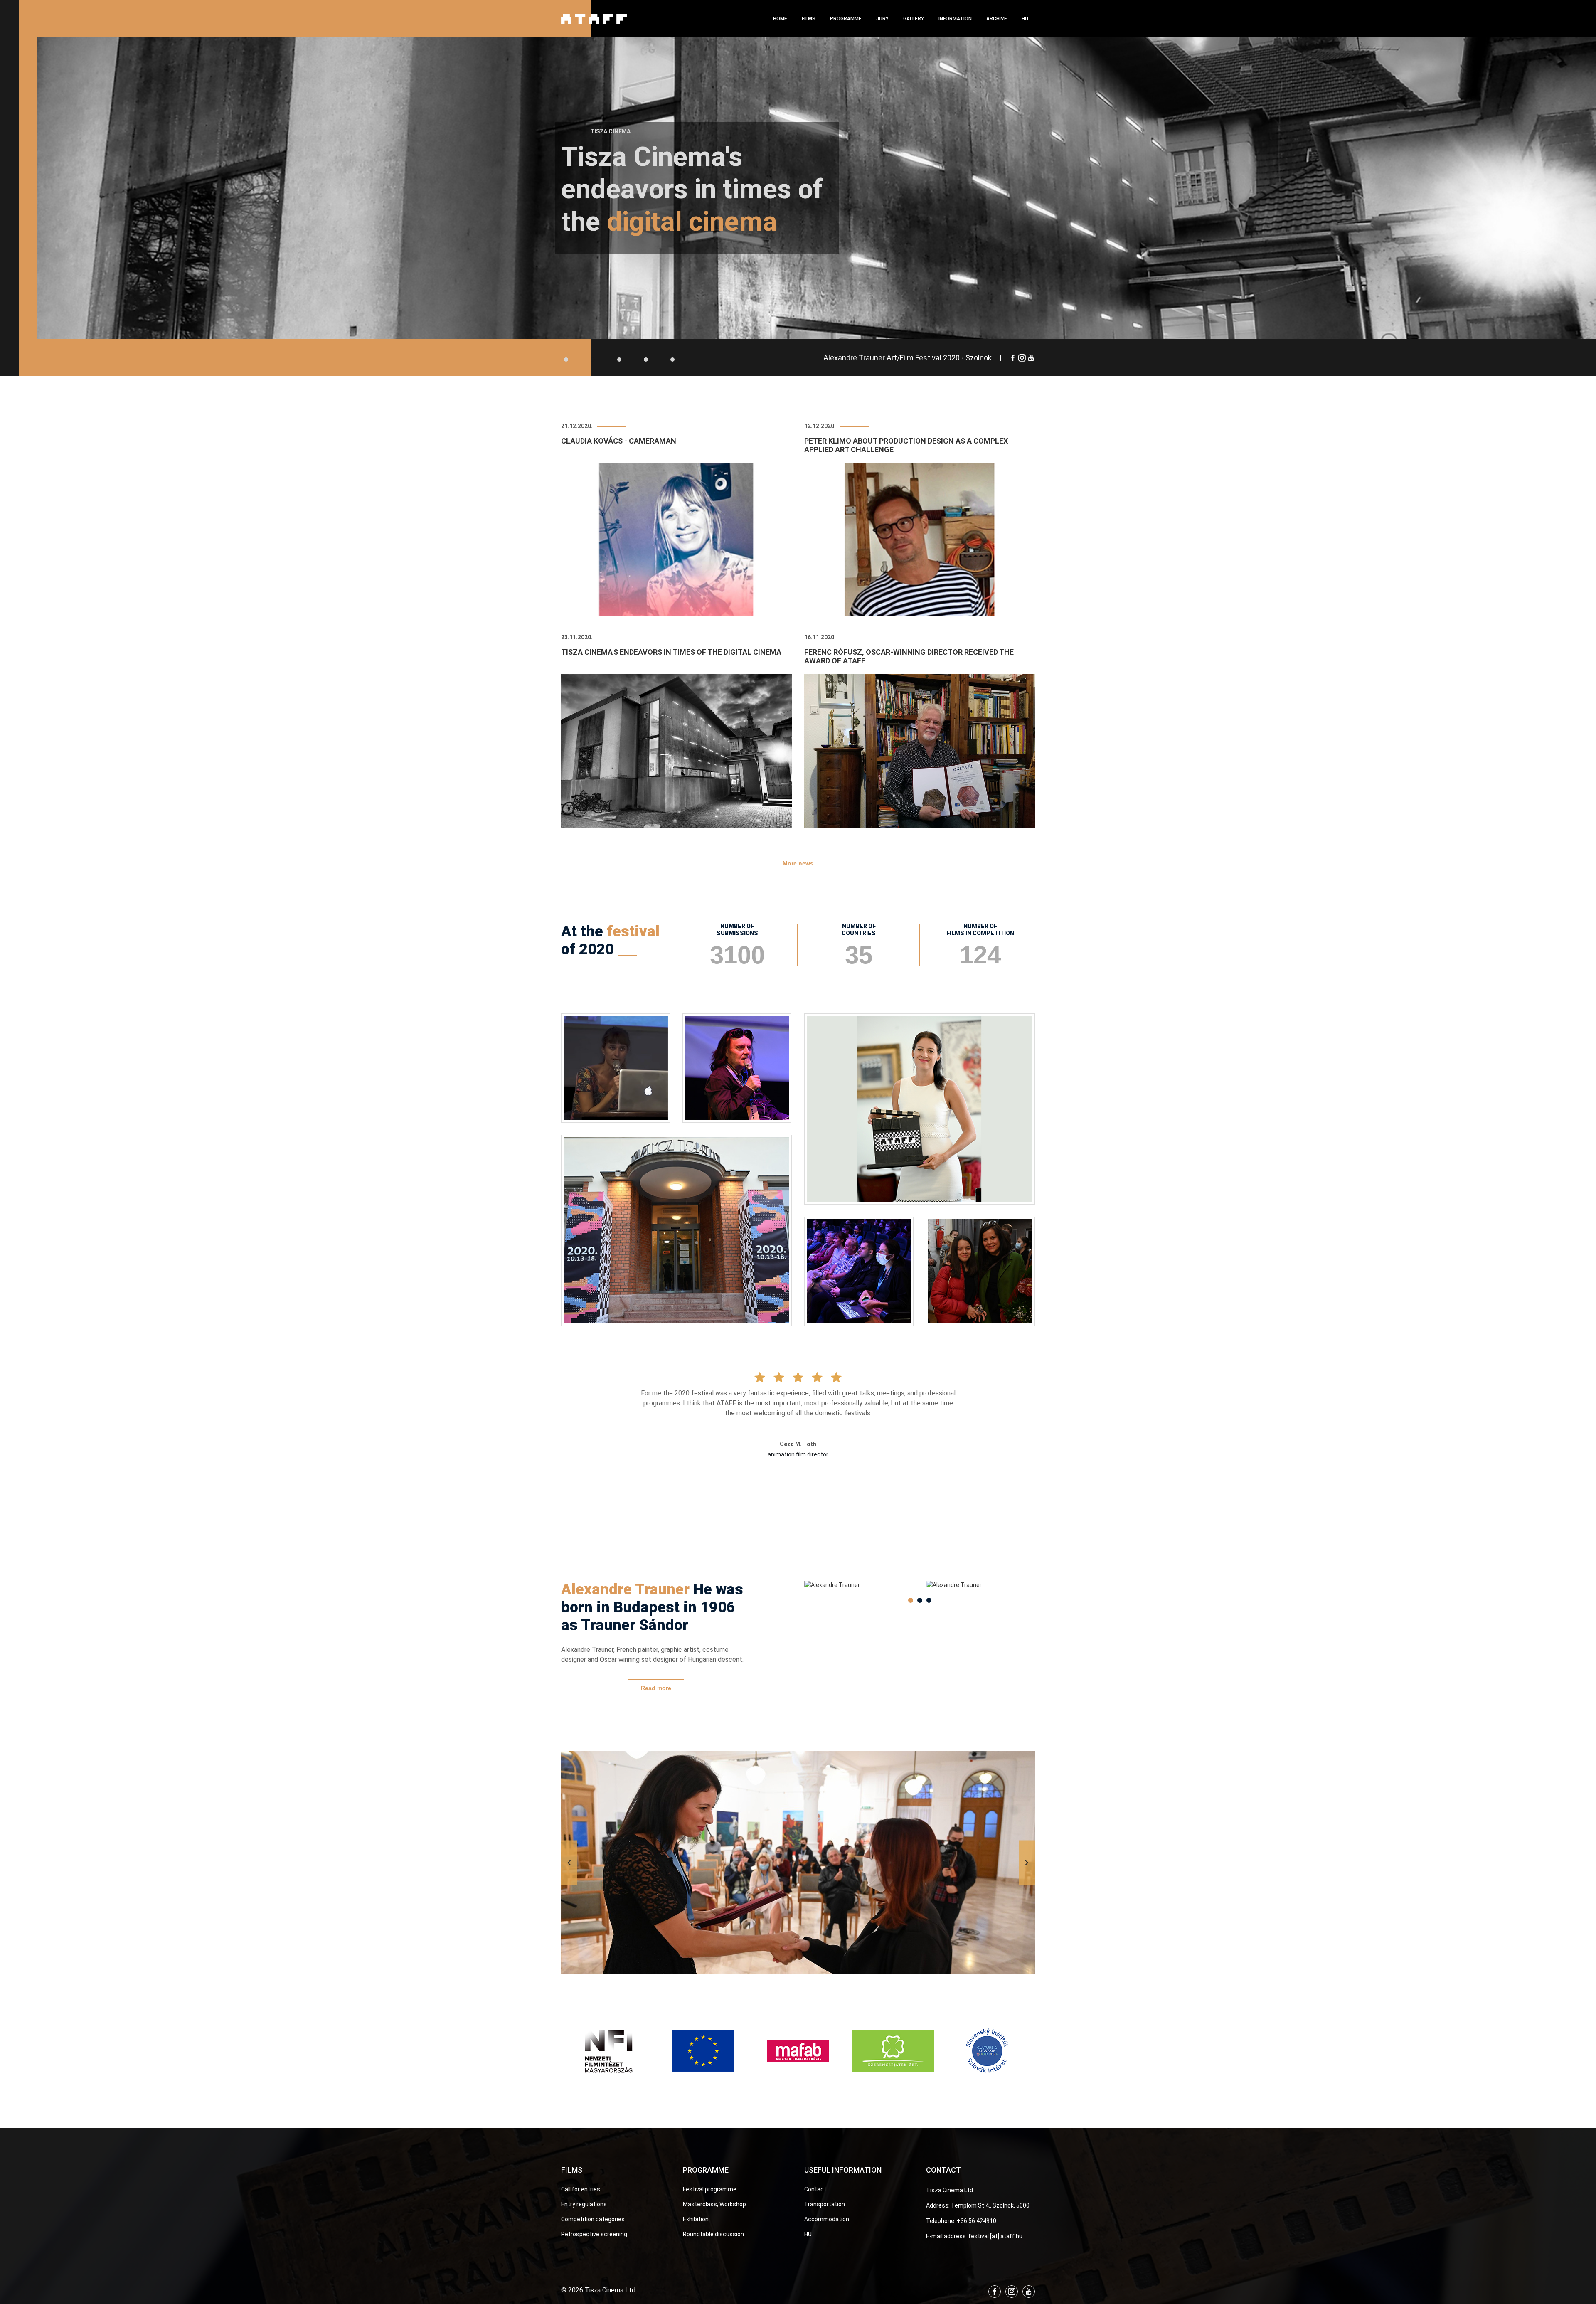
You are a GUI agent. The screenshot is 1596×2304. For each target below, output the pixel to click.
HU (1025, 19)
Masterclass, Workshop (714, 2204)
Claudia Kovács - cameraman (619, 441)
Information (955, 19)
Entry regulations (584, 2204)
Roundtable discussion (713, 2234)
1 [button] (911, 1600)
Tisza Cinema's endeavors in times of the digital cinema (671, 652)
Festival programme (710, 2189)
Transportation (825, 2204)
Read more (656, 1688)
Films (809, 19)
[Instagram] (1022, 358)
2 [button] (920, 1600)
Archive (997, 19)
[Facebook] (1013, 358)
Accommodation (827, 2219)
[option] (859, 1585)
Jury (882, 19)
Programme (846, 19)
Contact (815, 2189)
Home (780, 19)
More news (798, 863)
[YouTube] (1031, 358)
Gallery (914, 19)
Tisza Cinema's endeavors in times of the (692, 189)
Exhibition (696, 2219)
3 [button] (929, 1600)
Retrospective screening (594, 2234)
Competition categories (593, 2219)
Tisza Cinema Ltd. (950, 2190)
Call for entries (581, 2189)
